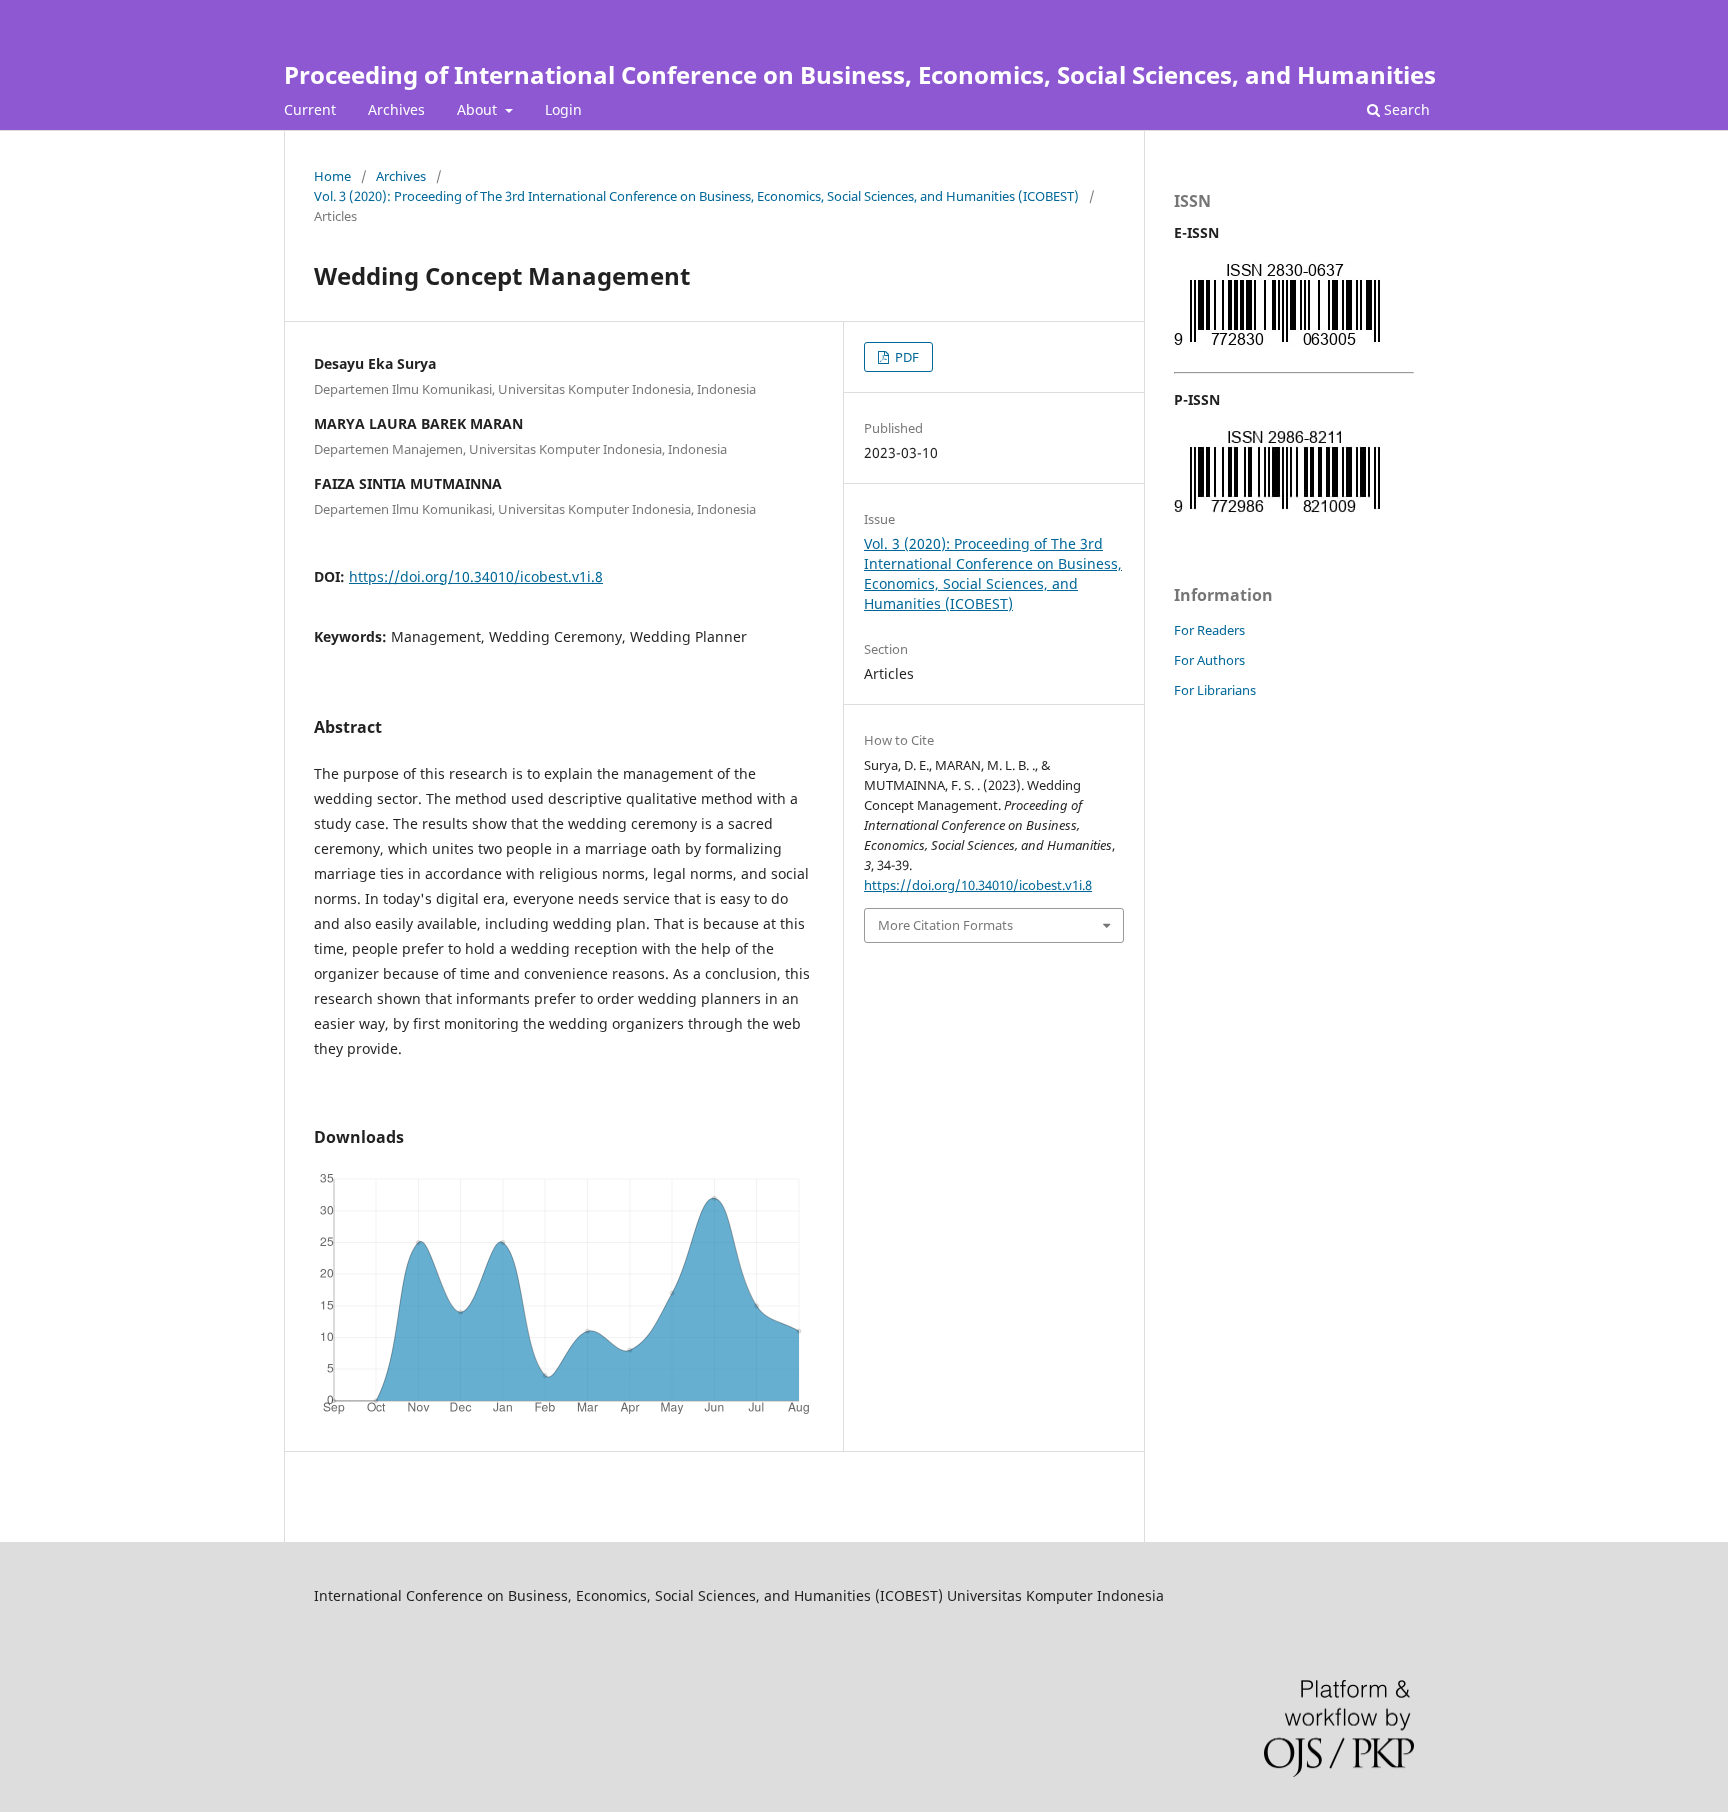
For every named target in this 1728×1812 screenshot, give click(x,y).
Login (563, 109)
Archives (396, 109)
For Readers (1209, 630)
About (479, 109)
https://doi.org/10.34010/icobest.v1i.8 (476, 576)
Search (1405, 109)
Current (310, 109)
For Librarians (1215, 690)
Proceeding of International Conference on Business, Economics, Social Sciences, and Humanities (860, 74)
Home (332, 176)
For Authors (1209, 660)
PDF (905, 357)
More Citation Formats (945, 925)
